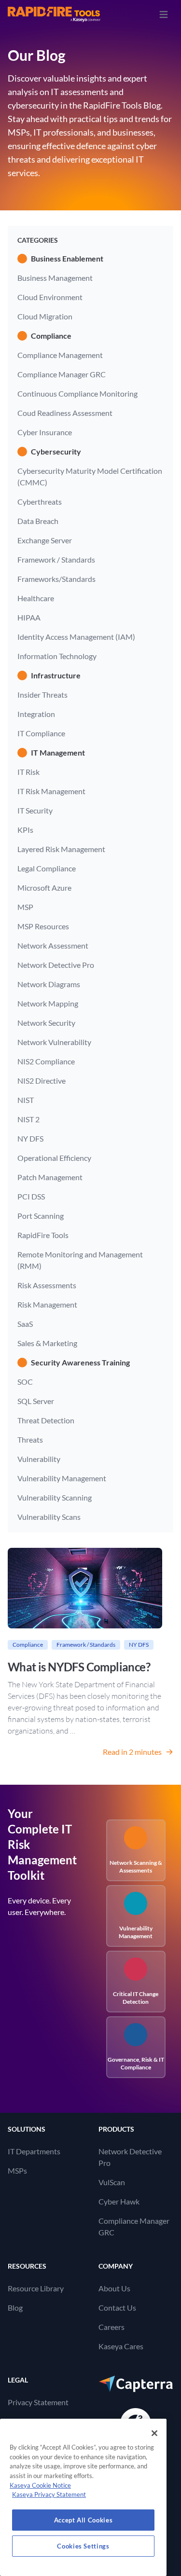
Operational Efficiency (54, 1158)
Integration (36, 714)
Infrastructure (56, 675)
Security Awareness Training (80, 1362)
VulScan (112, 2182)
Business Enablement (67, 258)
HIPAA (29, 617)
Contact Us (117, 2307)
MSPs (17, 2170)
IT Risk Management (51, 791)
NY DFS (30, 1138)
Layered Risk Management (61, 849)
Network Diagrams (49, 984)
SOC (25, 1382)
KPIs (25, 830)
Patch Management (50, 1177)
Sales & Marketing (47, 1343)
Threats (30, 1440)
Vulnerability (39, 1459)
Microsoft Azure (44, 888)
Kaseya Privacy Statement (49, 2494)
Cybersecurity (56, 451)
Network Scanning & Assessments (136, 1867)
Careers (111, 2327)
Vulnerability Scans (49, 1517)
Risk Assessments (47, 1285)
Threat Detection (46, 1420)
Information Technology (57, 656)
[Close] (154, 2433)
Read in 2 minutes (132, 1752)
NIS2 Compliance (46, 1061)
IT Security (35, 810)
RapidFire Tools (43, 1235)
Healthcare (36, 598)
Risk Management (47, 1304)
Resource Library (36, 2288)
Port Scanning (41, 1216)
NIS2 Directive (42, 1081)
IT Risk (28, 772)
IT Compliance (41, 733)
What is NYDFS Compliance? (79, 1667)
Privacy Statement (38, 2402)
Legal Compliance (47, 868)
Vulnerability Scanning (55, 1497)
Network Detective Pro (56, 965)
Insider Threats (42, 695)
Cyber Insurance (45, 432)
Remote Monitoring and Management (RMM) (80, 1260)
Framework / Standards (56, 559)
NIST (26, 1100)
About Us (114, 2288)
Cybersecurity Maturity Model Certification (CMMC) (90, 476)
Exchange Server (45, 540)
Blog (15, 2307)
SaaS (25, 1324)
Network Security (46, 1023)
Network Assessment (53, 945)
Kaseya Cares (121, 2346)
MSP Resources (43, 926)
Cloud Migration (45, 316)
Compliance (51, 336)
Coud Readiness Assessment (65, 413)
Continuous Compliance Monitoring (77, 393)
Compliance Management (60, 355)
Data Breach (38, 521)
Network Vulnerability (54, 1042)
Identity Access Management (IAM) (76, 637)
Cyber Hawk (119, 2201)
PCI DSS (31, 1196)
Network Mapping (48, 1003)
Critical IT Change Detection (136, 1998)
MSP (25, 907)
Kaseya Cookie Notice (40, 2485)
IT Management (58, 752)
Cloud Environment (50, 297)
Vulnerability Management (62, 1478)
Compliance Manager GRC (62, 374)
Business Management (55, 278)
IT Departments (34, 2151)
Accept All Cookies (84, 2520)
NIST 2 (28, 1119)
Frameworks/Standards (56, 579)
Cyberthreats (40, 502)
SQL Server (36, 1401)
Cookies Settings (83, 2546)
